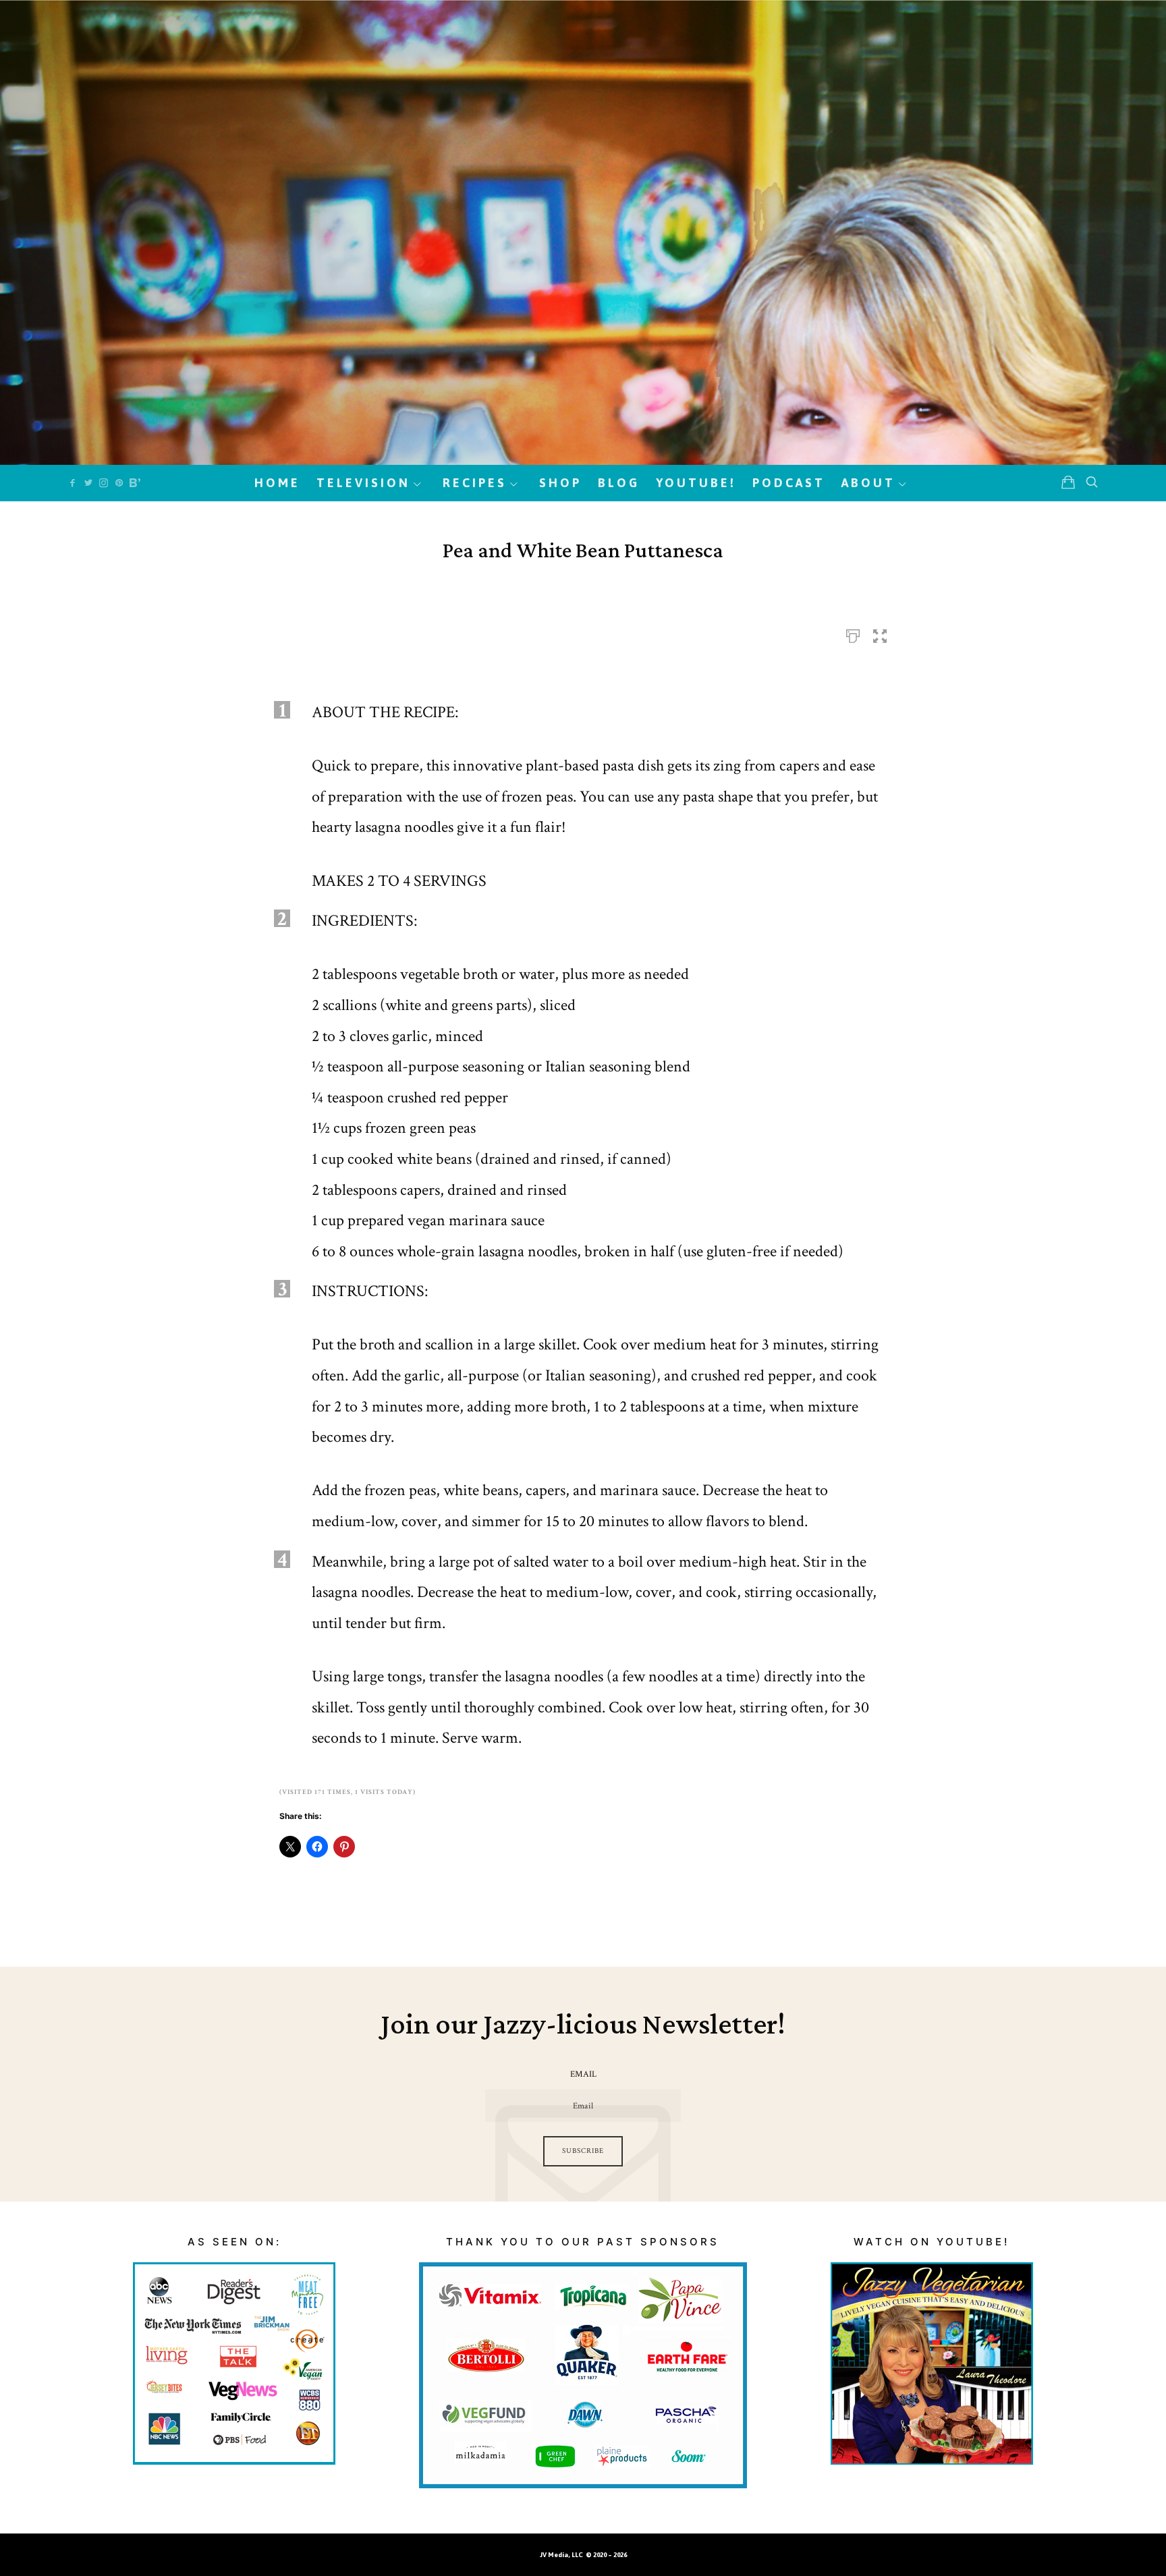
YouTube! (696, 483)
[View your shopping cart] (1068, 482)
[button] (880, 632)
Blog (619, 483)
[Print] (853, 632)
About (868, 483)
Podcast (789, 483)
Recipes (475, 483)
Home (277, 483)
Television (363, 483)
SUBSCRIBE (583, 2151)
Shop (560, 483)
